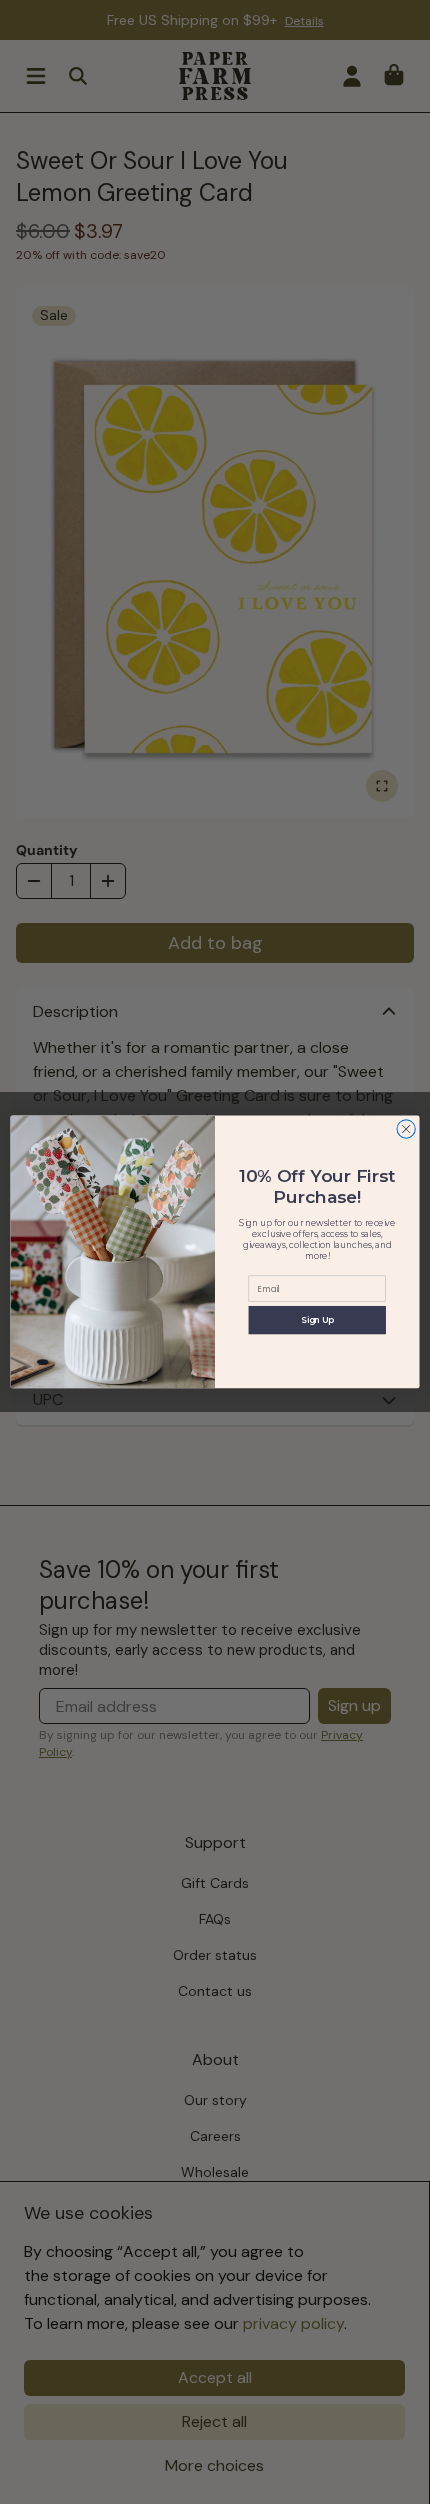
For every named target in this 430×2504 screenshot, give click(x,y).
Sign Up (317, 1320)
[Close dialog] (406, 1129)
